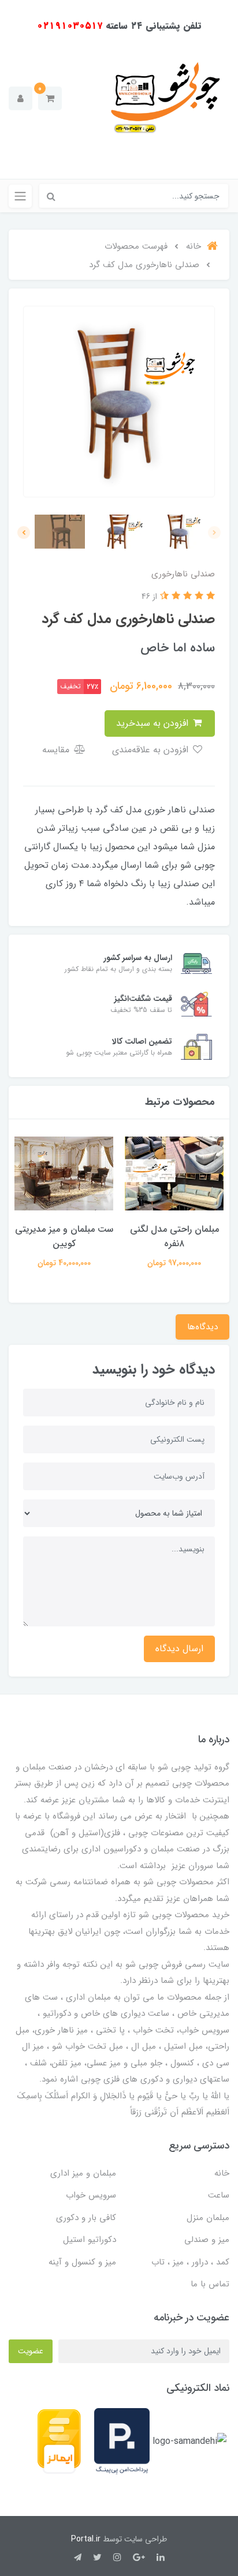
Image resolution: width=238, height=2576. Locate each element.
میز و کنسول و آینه (82, 2262)
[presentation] (214, 533)
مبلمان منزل (208, 2218)
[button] (50, 98)
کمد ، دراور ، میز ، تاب (190, 2262)
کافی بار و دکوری (86, 2218)
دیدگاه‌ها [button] (202, 1327)
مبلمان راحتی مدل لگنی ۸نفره (174, 1236)
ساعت (219, 2195)
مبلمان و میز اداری (83, 2173)
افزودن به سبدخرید (154, 723)
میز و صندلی (207, 2240)
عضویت (31, 2351)
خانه (222, 2173)
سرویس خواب (91, 2195)
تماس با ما (210, 2284)
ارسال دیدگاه (179, 1649)
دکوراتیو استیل (90, 2240)
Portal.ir (86, 2539)
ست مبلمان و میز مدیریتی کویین (64, 1236)
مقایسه (57, 750)
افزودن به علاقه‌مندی (152, 750)
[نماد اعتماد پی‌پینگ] (122, 2441)
